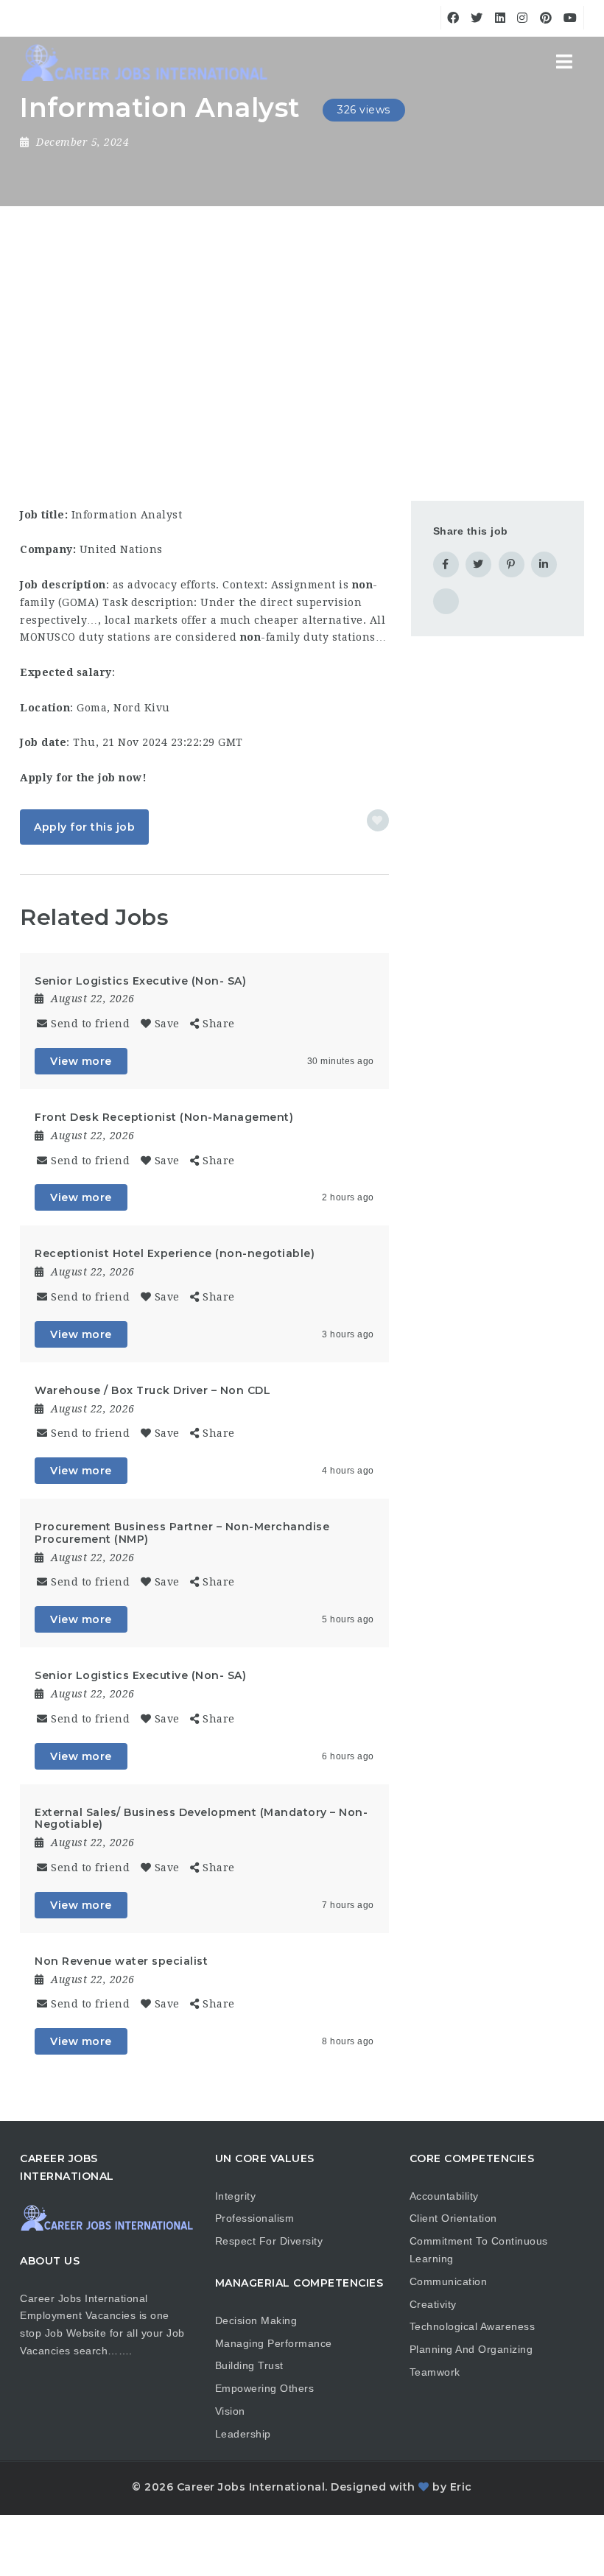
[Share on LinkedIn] (544, 564)
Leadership (243, 2434)
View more (81, 1061)
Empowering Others (265, 2388)
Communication (449, 2281)
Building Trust (249, 2365)
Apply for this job (84, 827)
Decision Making (256, 2320)
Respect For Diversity (269, 2241)
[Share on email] (446, 601)
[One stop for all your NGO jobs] (144, 63)
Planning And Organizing (471, 2349)
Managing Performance (274, 2343)
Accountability (444, 2196)
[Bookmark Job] (378, 820)
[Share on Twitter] (478, 564)
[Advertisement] (302, 317)
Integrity (236, 2196)
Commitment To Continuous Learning (479, 2250)
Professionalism (255, 2218)
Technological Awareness (473, 2326)
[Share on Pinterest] (512, 564)
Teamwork (435, 2372)
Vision (230, 2411)
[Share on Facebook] (446, 564)
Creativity (433, 2304)
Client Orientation (453, 2218)
